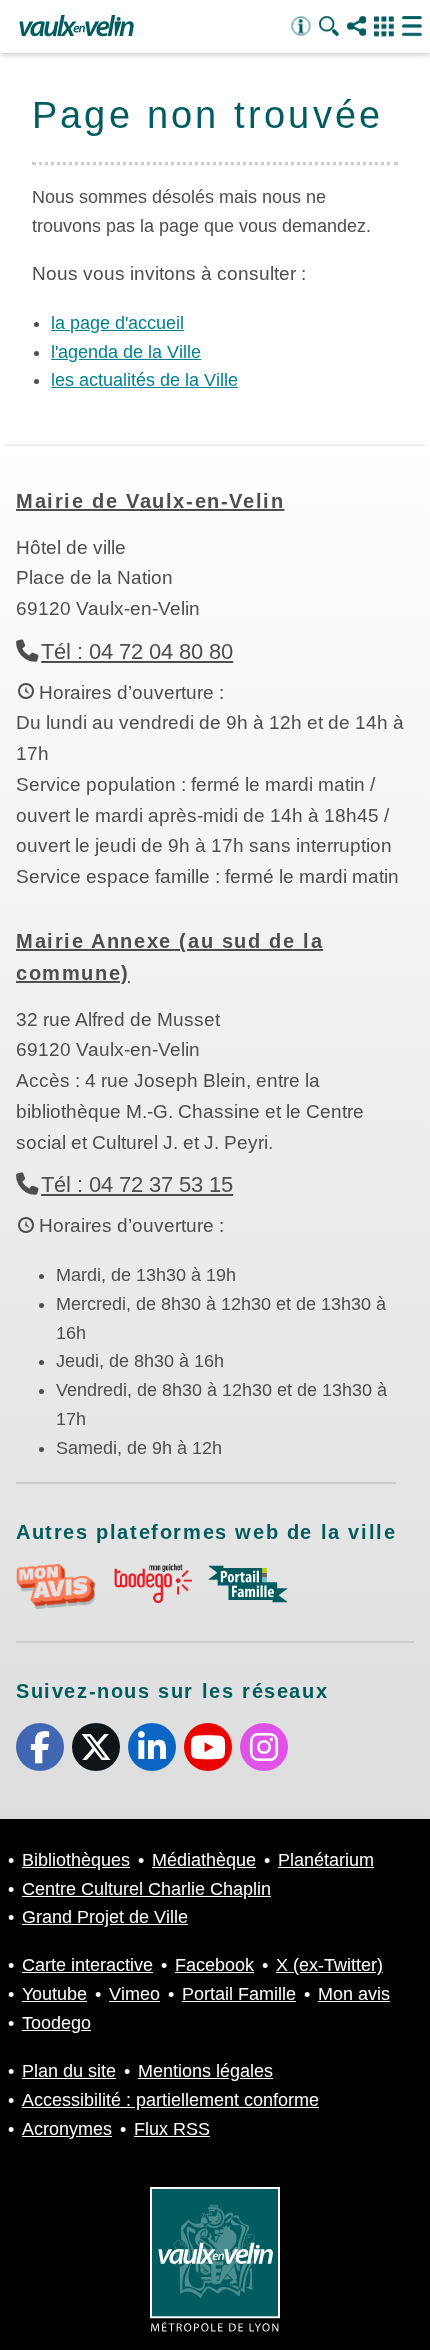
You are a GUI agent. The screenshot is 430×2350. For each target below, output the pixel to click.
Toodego (56, 2023)
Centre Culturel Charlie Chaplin (146, 1889)
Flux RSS (172, 2129)
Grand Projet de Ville (105, 1917)
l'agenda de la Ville (126, 352)
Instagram (264, 1747)
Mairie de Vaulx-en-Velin (150, 501)
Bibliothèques (76, 1860)
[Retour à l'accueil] (76, 27)
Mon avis (354, 1994)
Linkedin (152, 1747)
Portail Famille (239, 1994)
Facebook (40, 1747)
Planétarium (326, 1860)
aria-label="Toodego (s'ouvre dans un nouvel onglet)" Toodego (152, 1583)
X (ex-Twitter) (96, 1747)
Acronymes (67, 2129)
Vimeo (134, 1994)
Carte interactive (87, 1965)
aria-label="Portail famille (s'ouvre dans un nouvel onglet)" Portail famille (248, 1584)
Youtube (208, 1747)
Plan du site (69, 2071)
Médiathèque (204, 1860)
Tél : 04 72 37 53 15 (137, 1184)
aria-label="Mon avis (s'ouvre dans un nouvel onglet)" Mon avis (56, 1586)
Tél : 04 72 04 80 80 (137, 651)
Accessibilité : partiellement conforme (170, 2100)
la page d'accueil (117, 323)
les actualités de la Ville (144, 380)
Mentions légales (205, 2071)
